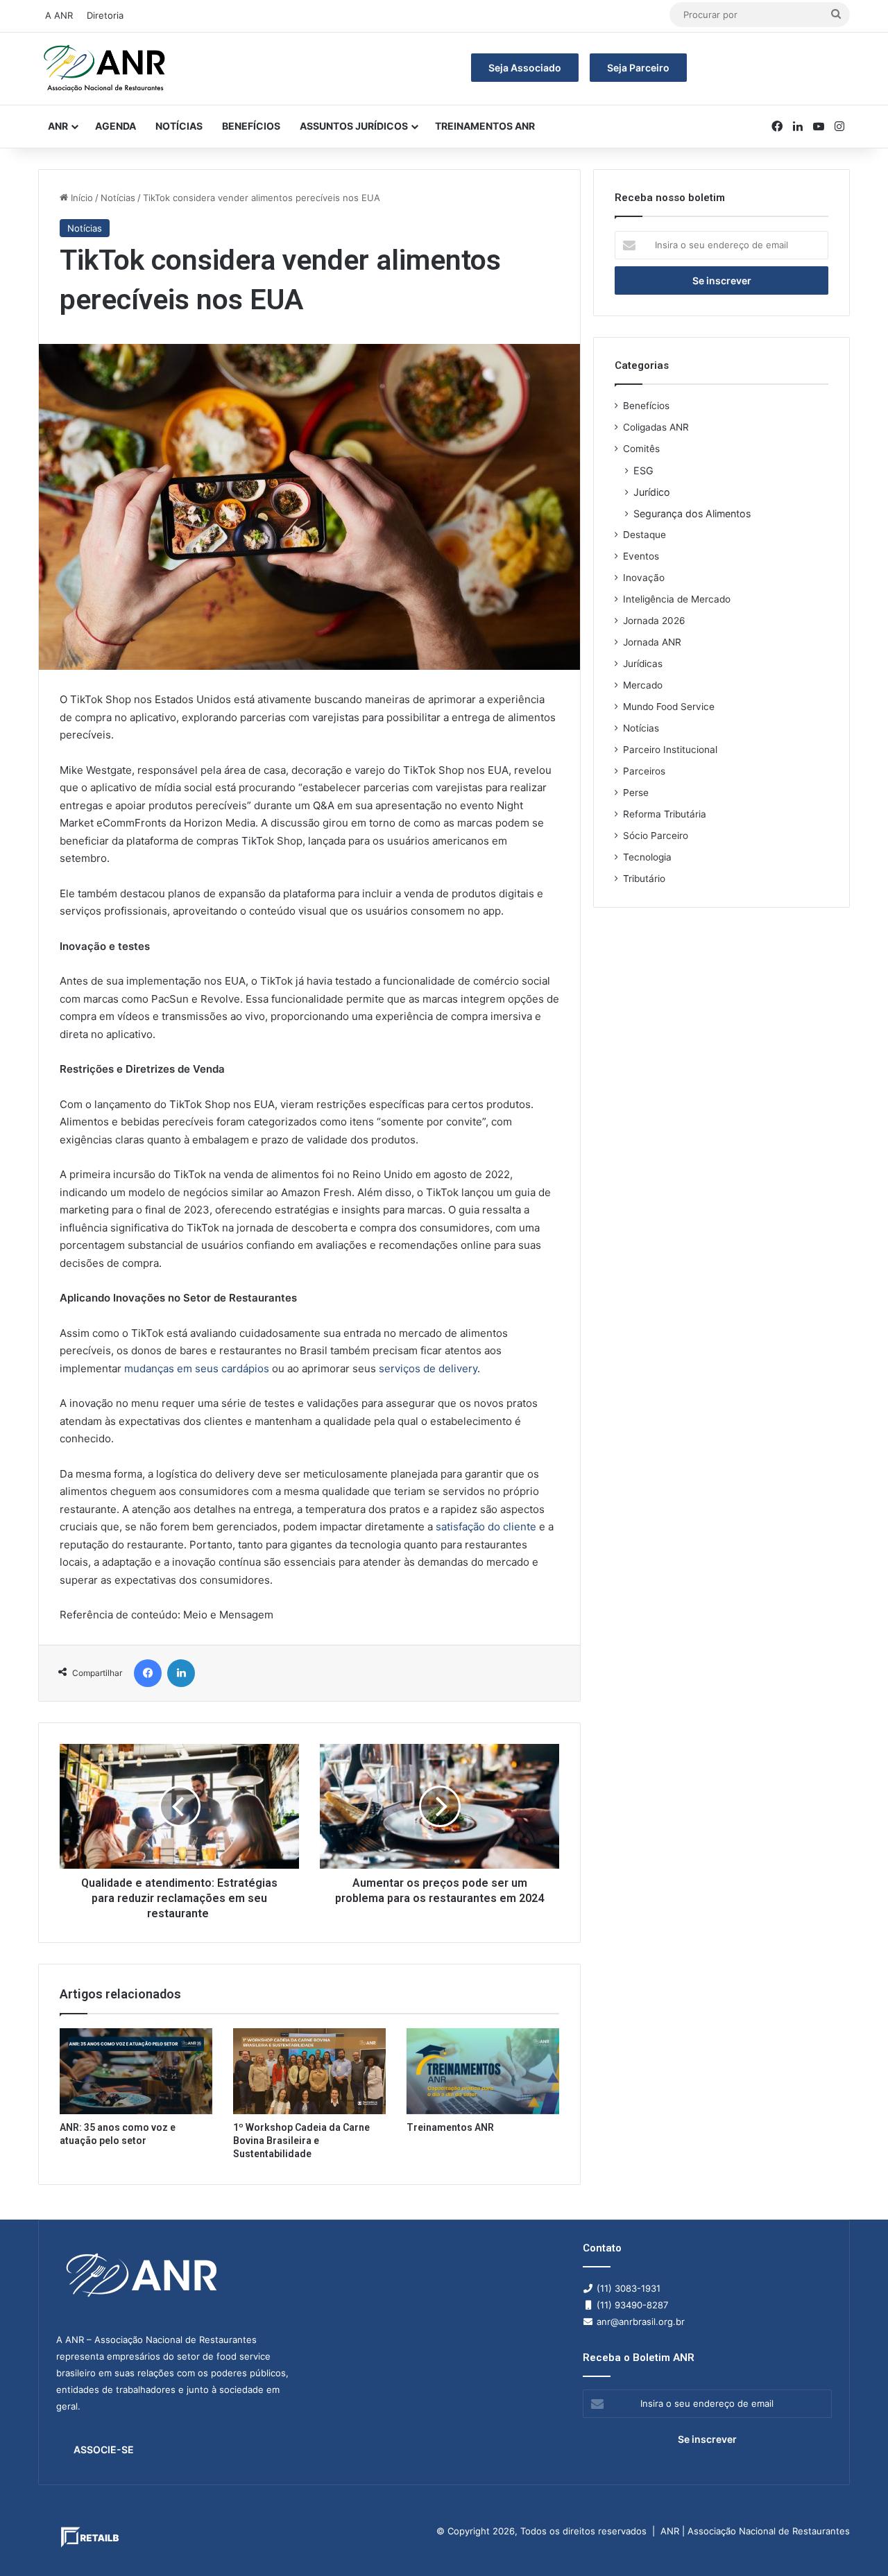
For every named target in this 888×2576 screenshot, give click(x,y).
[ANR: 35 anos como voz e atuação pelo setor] (136, 2071)
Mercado (643, 685)
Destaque (644, 535)
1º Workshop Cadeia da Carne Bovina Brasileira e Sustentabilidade (301, 2141)
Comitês (641, 449)
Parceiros (644, 771)
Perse (636, 793)
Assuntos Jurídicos (354, 126)
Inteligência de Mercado (677, 599)
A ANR (59, 15)
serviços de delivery (428, 1368)
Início (80, 198)
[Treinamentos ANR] (483, 2071)
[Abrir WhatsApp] (853, 2541)
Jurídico (652, 492)
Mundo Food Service (669, 707)
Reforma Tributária (665, 814)
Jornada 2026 (654, 621)
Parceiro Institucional (670, 750)
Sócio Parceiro (656, 836)
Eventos (641, 556)
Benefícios (251, 126)
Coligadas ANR (656, 427)
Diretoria (105, 15)
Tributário (644, 879)
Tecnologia (647, 857)
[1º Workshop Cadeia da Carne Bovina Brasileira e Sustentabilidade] (309, 2071)
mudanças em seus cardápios (197, 1368)
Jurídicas (643, 664)
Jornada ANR (652, 642)
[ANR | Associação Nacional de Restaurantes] (105, 69)
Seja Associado (525, 68)
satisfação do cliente (486, 1527)
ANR (58, 126)
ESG (643, 470)
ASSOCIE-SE (104, 2449)
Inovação (644, 578)
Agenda (116, 126)
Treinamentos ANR (485, 126)
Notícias (179, 126)
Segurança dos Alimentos (692, 513)
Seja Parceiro (638, 68)
